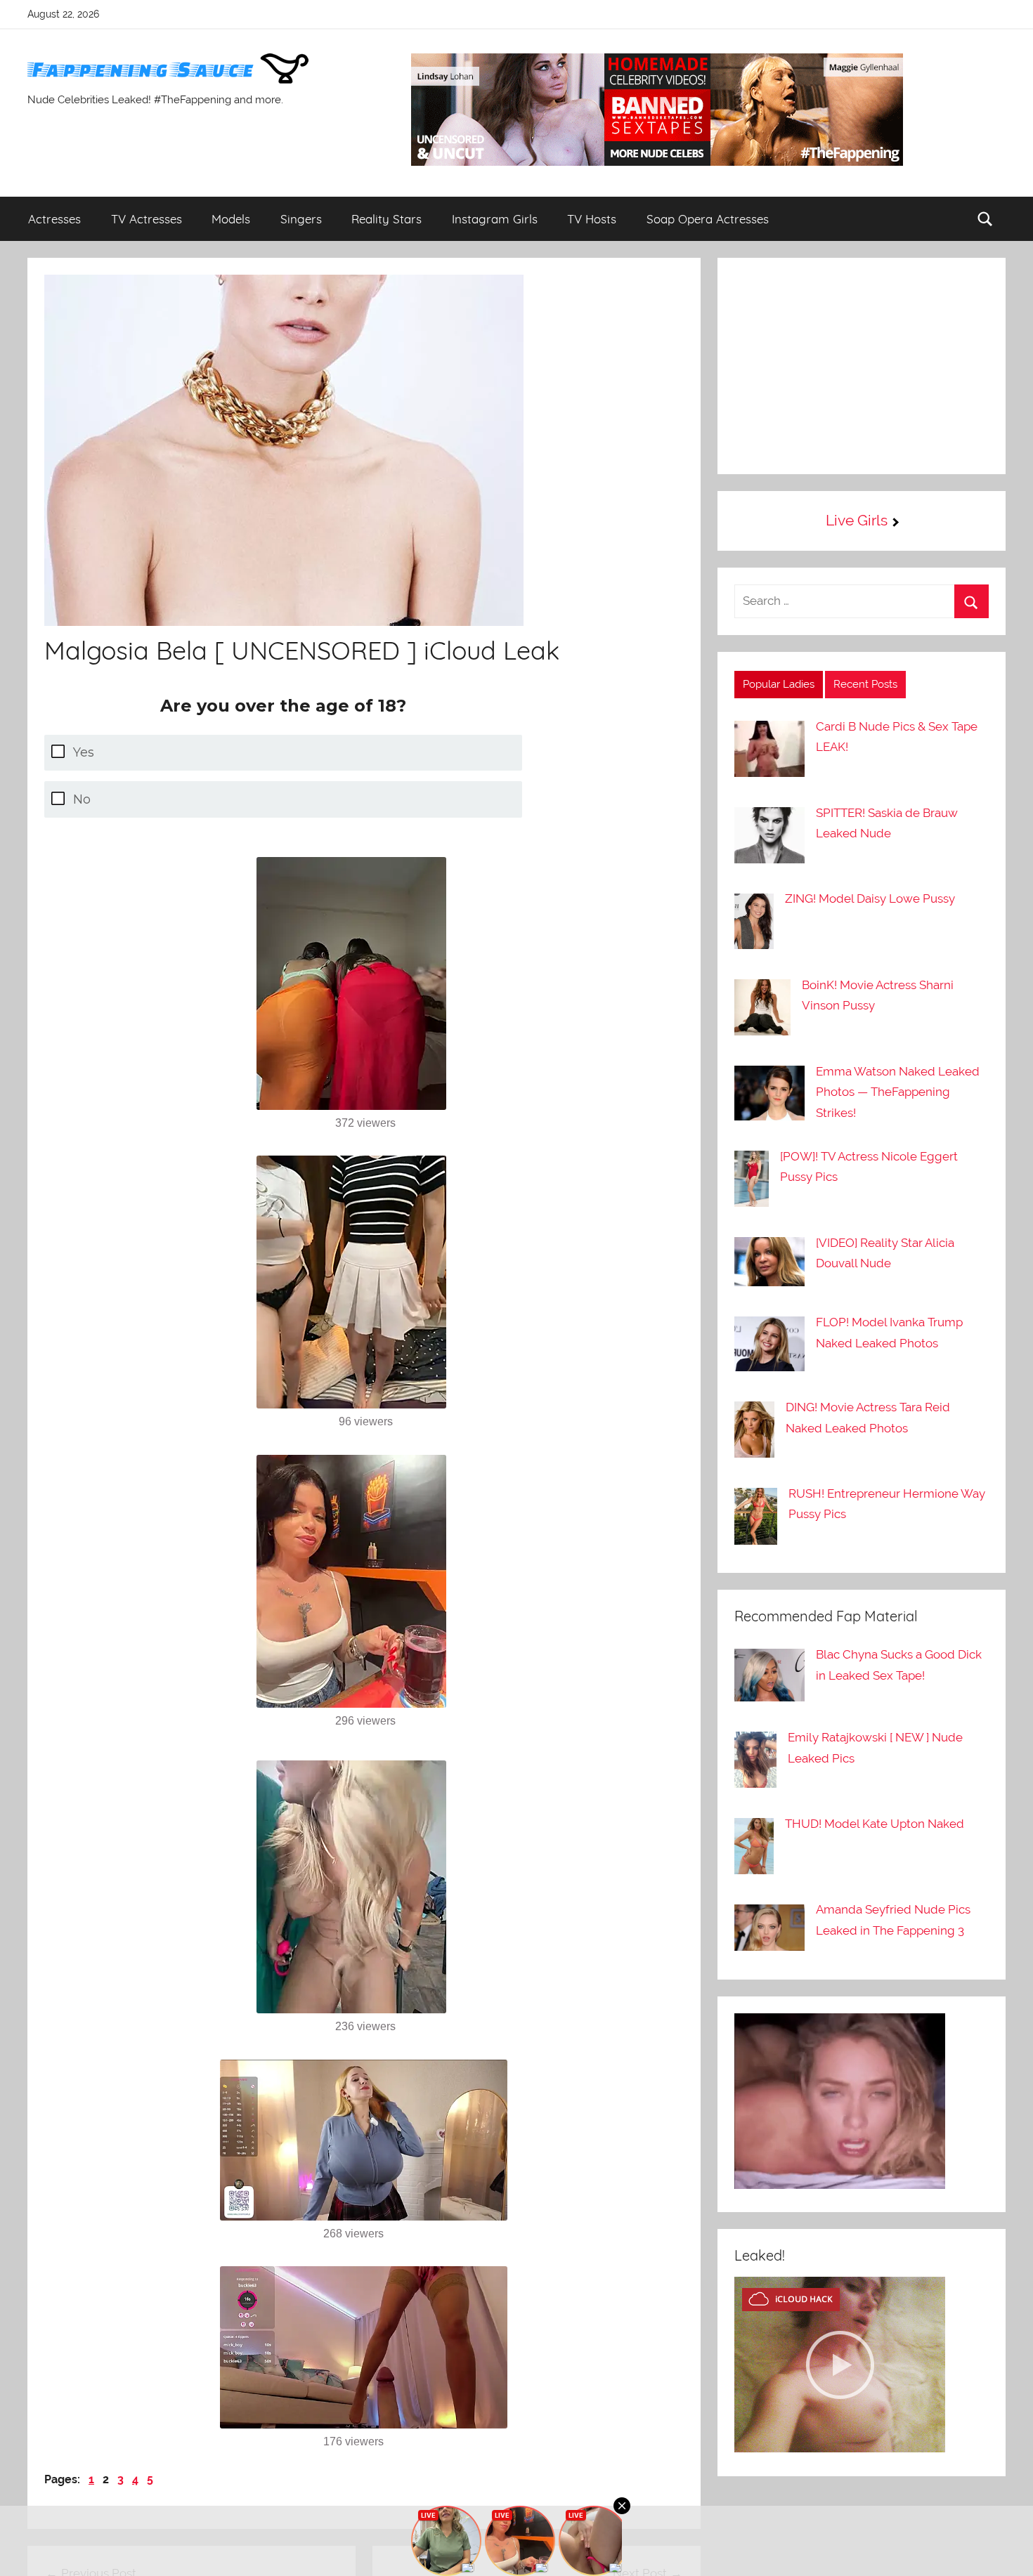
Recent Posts (865, 684)
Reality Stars (386, 219)
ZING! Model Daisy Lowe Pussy (870, 898)
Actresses (54, 219)
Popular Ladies (779, 684)
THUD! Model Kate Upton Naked (875, 1824)
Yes (84, 752)
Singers (301, 219)
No (82, 799)
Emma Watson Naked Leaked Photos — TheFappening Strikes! (898, 1092)
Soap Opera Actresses (708, 219)
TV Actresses (147, 219)
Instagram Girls (495, 219)
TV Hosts (592, 219)
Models (231, 219)
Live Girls (857, 520)
